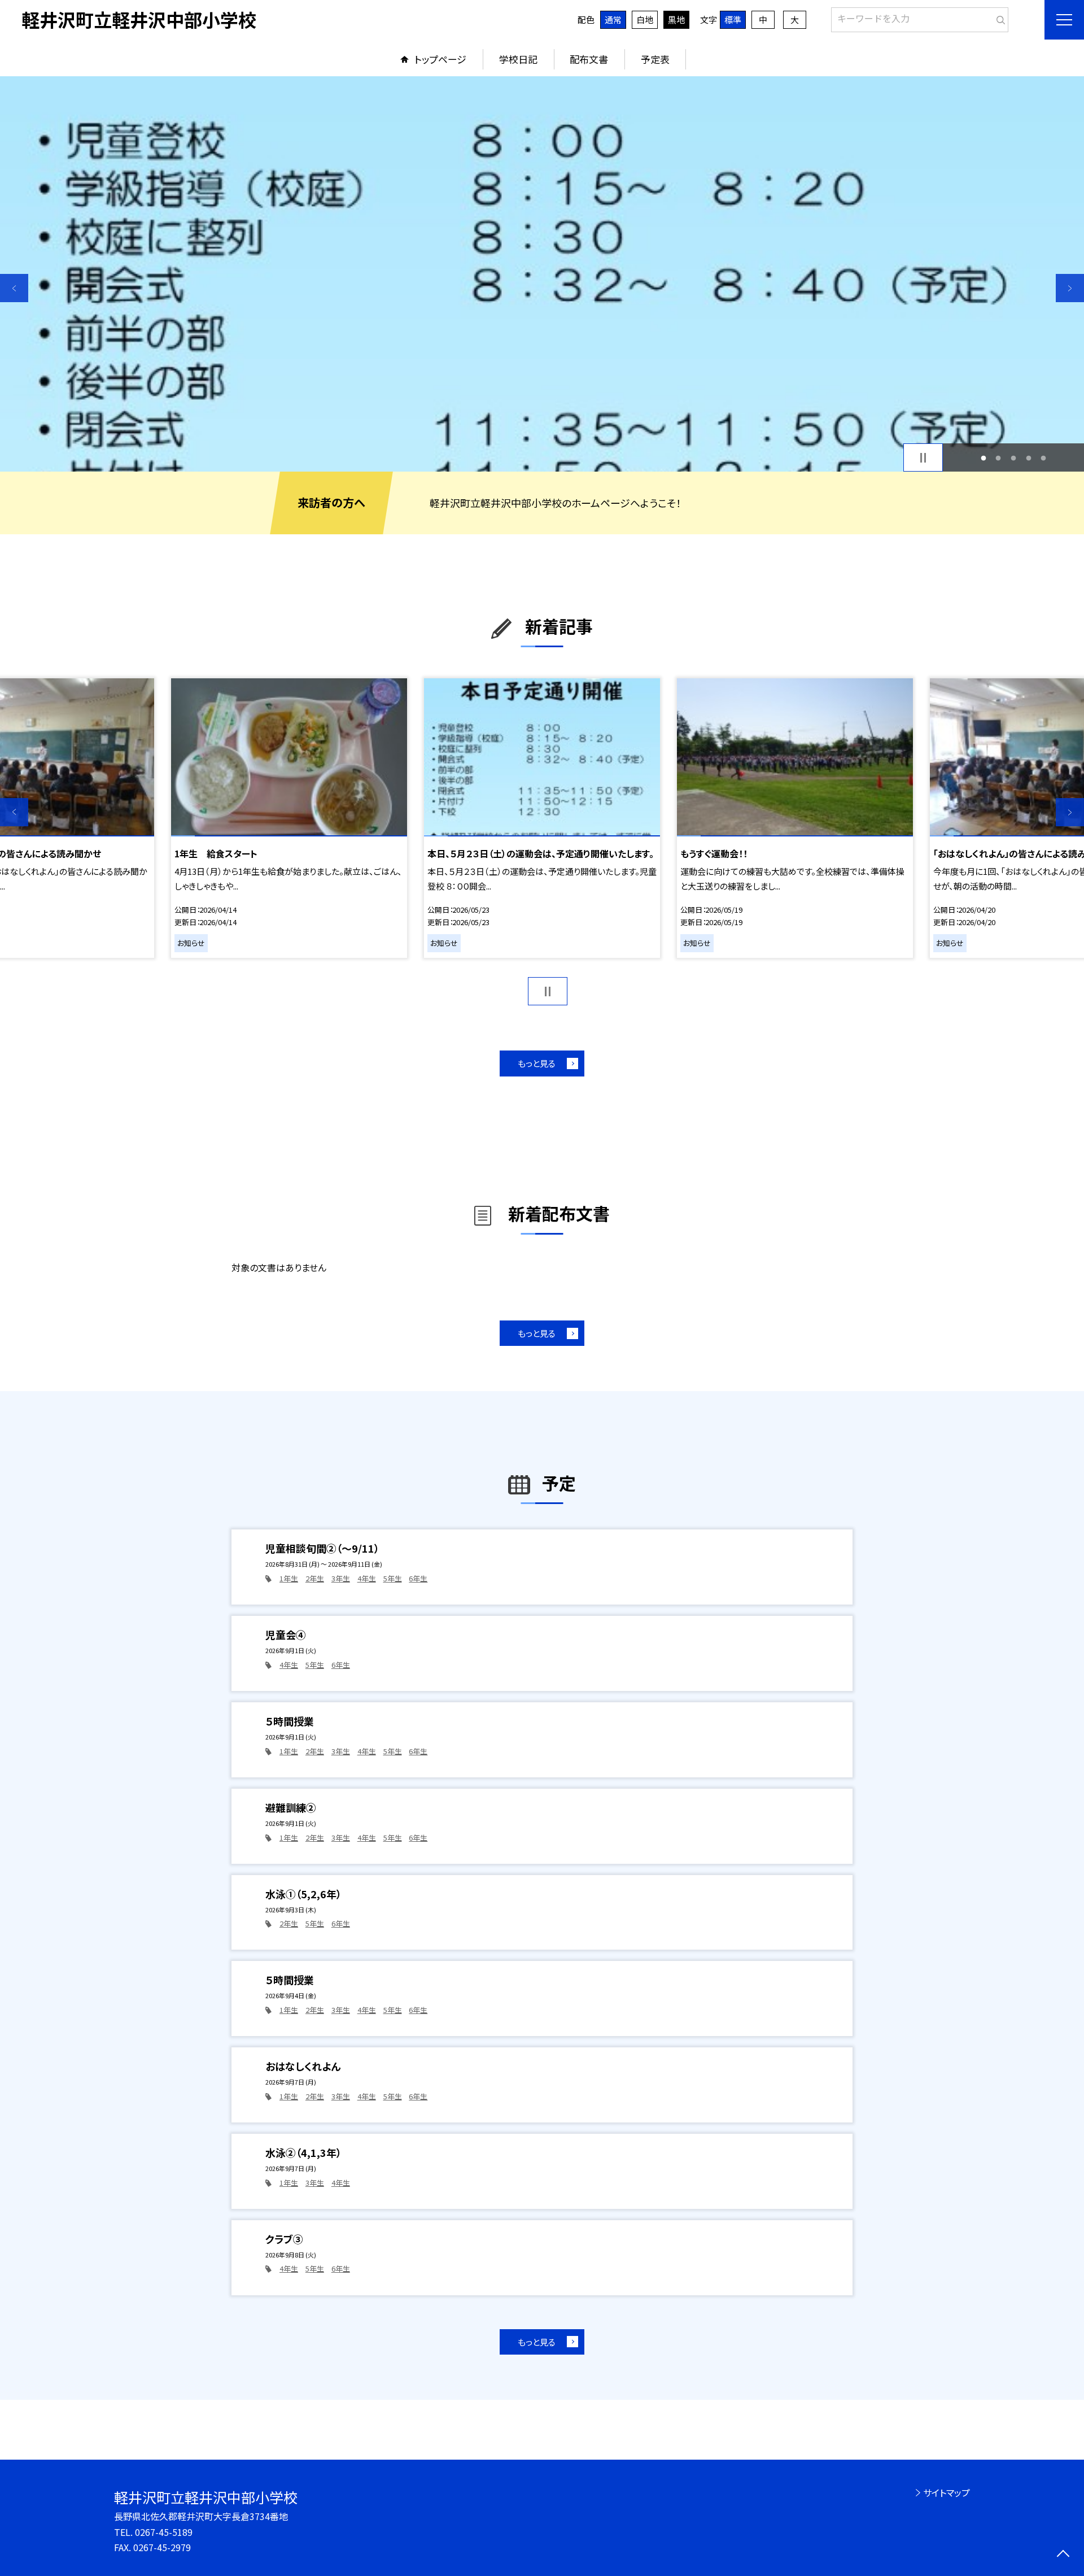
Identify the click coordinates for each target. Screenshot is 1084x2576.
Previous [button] (14, 288)
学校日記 (518, 59)
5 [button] (1044, 458)
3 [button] (1014, 458)
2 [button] (998, 458)
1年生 (289, 1578)
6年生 (418, 1578)
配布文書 (589, 59)
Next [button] (1070, 288)
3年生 (341, 1578)
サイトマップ (947, 2492)
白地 (645, 19)
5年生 (393, 1578)
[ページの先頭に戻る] (1063, 2555)
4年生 (367, 1578)
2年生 (315, 1578)
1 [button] (983, 458)
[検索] (998, 18)
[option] (542, 274)
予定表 (655, 59)
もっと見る (537, 1063)
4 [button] (1028, 458)
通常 (613, 19)
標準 (733, 19)
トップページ (440, 59)
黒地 (676, 19)
